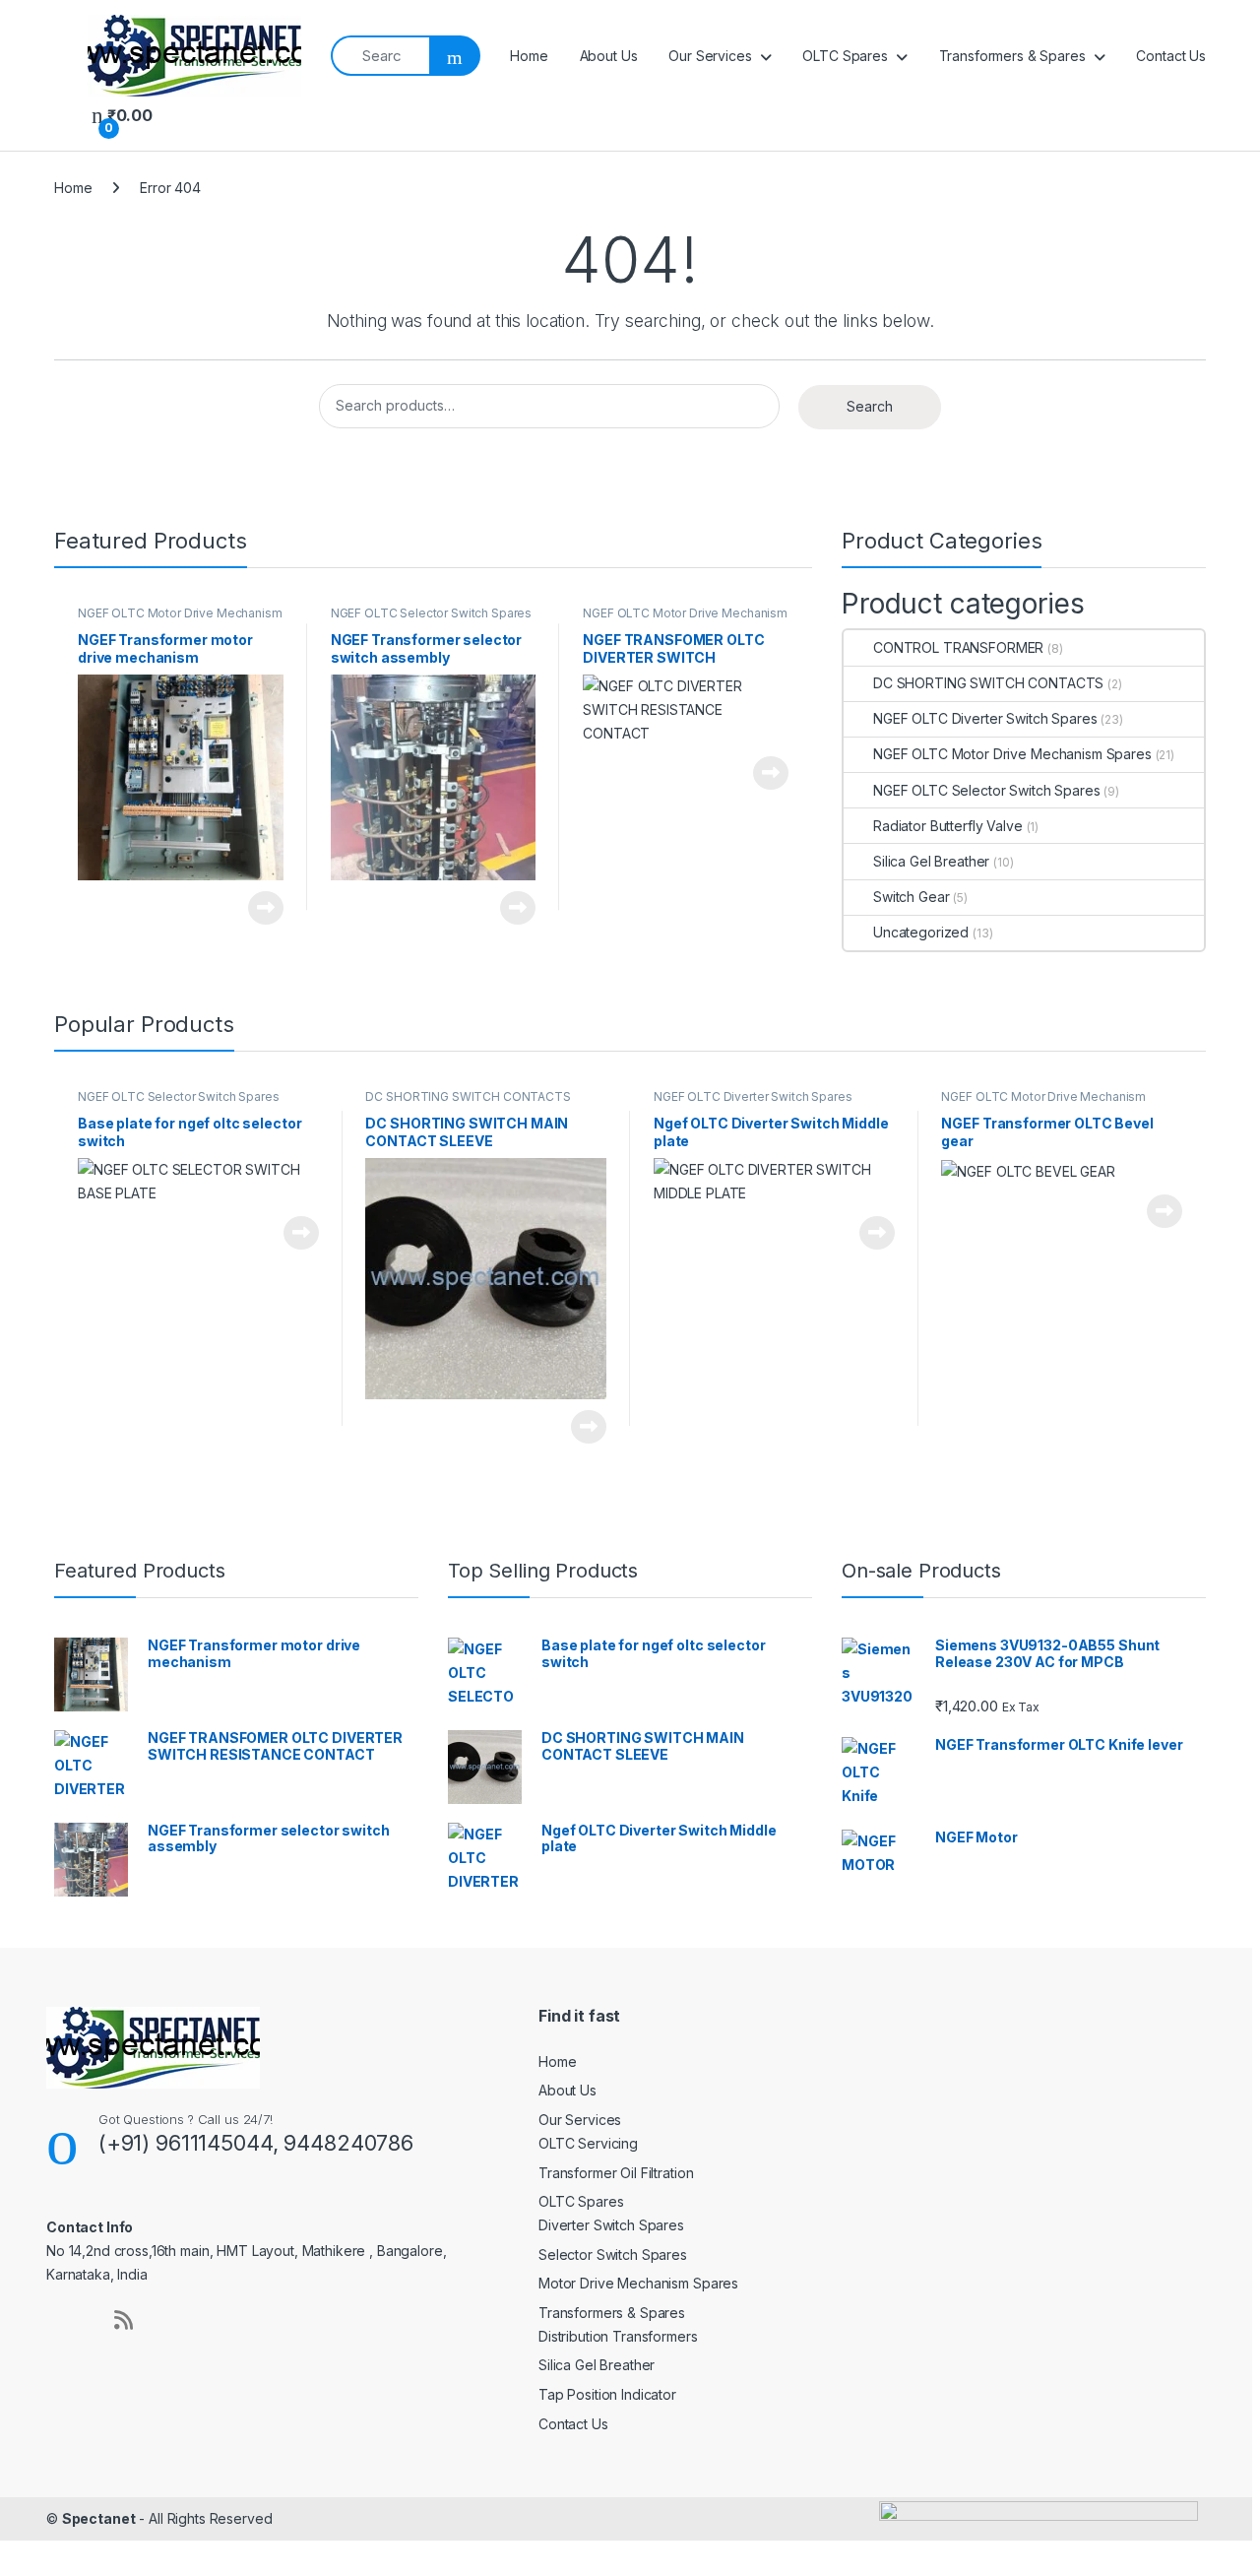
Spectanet (99, 2518)
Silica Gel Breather (931, 861)
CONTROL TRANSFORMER (958, 647)
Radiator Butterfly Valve (948, 826)
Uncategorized (921, 932)
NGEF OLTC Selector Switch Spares (432, 613)
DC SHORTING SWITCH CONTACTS (988, 683)
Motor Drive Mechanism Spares (638, 2283)
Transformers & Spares (1012, 56)
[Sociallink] (80, 2320)
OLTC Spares (845, 56)
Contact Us (1171, 56)
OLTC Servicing (588, 2143)
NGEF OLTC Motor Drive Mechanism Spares (180, 619)
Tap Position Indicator (607, 2394)
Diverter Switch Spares (611, 2225)
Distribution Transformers (618, 2336)
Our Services (710, 56)
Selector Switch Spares (613, 2254)
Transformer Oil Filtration (616, 2173)
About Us (609, 56)
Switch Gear (911, 897)
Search (870, 406)
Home (529, 56)
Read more (266, 908)
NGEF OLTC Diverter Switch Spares (985, 718)
